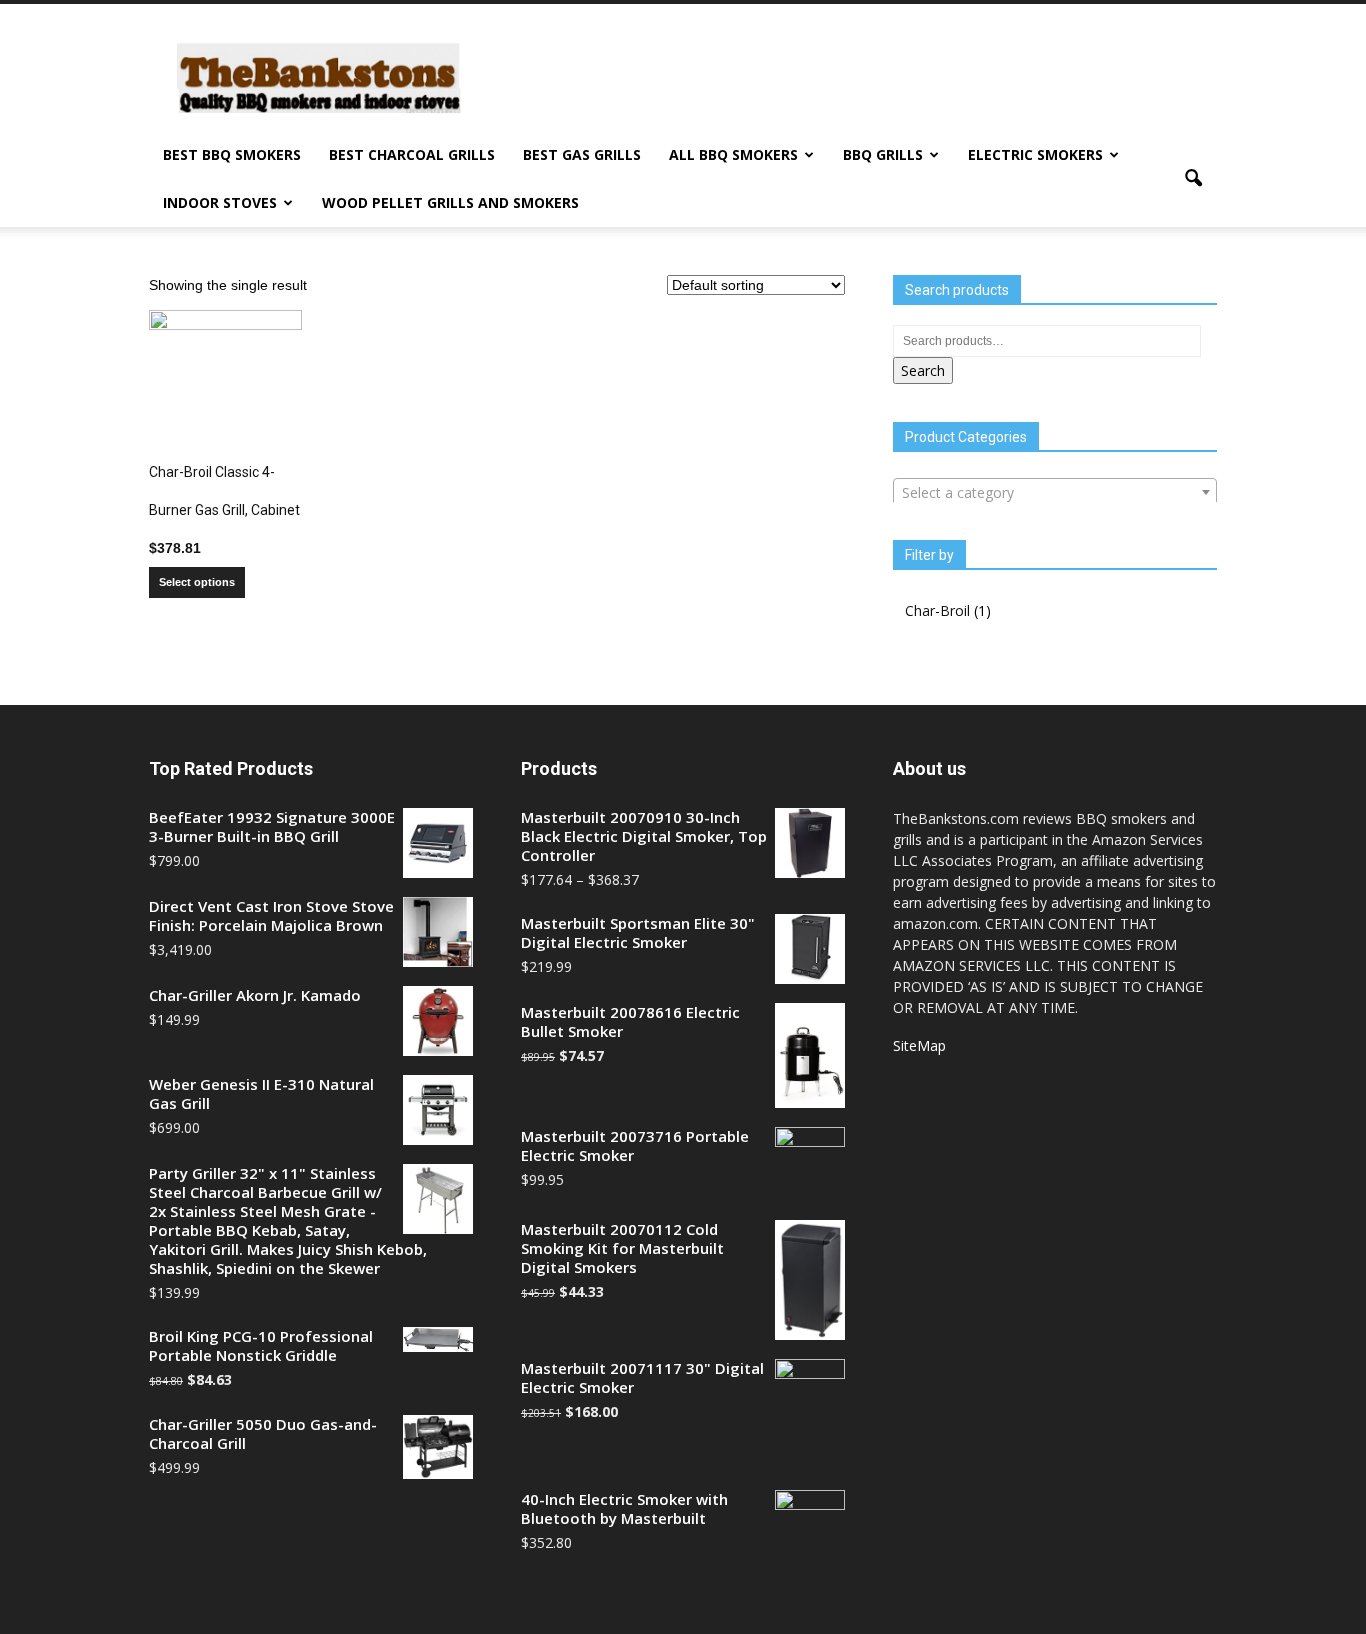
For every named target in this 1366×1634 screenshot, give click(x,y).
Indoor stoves (220, 202)
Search (923, 370)
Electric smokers (1035, 154)
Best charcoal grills (412, 154)
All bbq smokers (733, 154)
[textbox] (1055, 493)
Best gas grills (582, 154)
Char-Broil (937, 610)
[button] (1193, 179)
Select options (197, 582)
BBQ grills (883, 154)
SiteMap (919, 1045)
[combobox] (1055, 492)
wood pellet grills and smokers (450, 202)
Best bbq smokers (232, 154)
